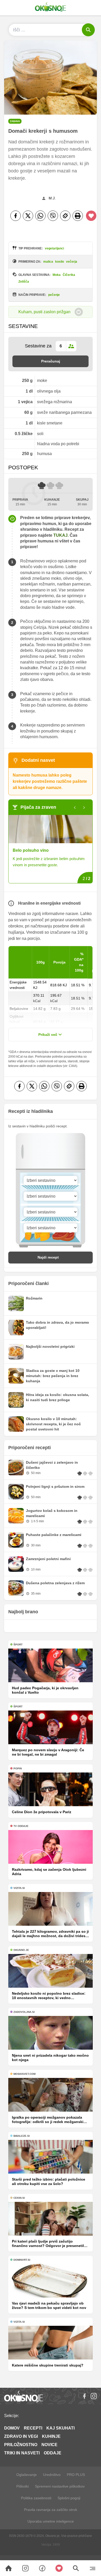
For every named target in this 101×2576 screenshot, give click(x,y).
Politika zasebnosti (36, 2498)
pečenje (54, 295)
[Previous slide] (75, 808)
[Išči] (88, 30)
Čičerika (69, 275)
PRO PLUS (76, 2475)
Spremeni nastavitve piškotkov (60, 2486)
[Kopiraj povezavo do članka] (65, 216)
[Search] (9, 2568)
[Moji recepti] (59, 2568)
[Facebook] (16, 216)
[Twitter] (28, 216)
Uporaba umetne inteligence (51, 2521)
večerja (72, 262)
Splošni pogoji (69, 2498)
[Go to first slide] (84, 808)
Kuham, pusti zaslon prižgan (44, 312)
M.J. (52, 198)
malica (48, 262)
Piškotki (23, 2486)
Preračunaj (51, 361)
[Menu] (93, 2568)
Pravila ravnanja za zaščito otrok (51, 2510)
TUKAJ (60, 535)
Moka (57, 275)
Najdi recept (48, 1257)
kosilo (60, 262)
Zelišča (24, 282)
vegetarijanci (54, 248)
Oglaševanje (27, 2475)
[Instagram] (94, 2396)
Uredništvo (52, 2475)
